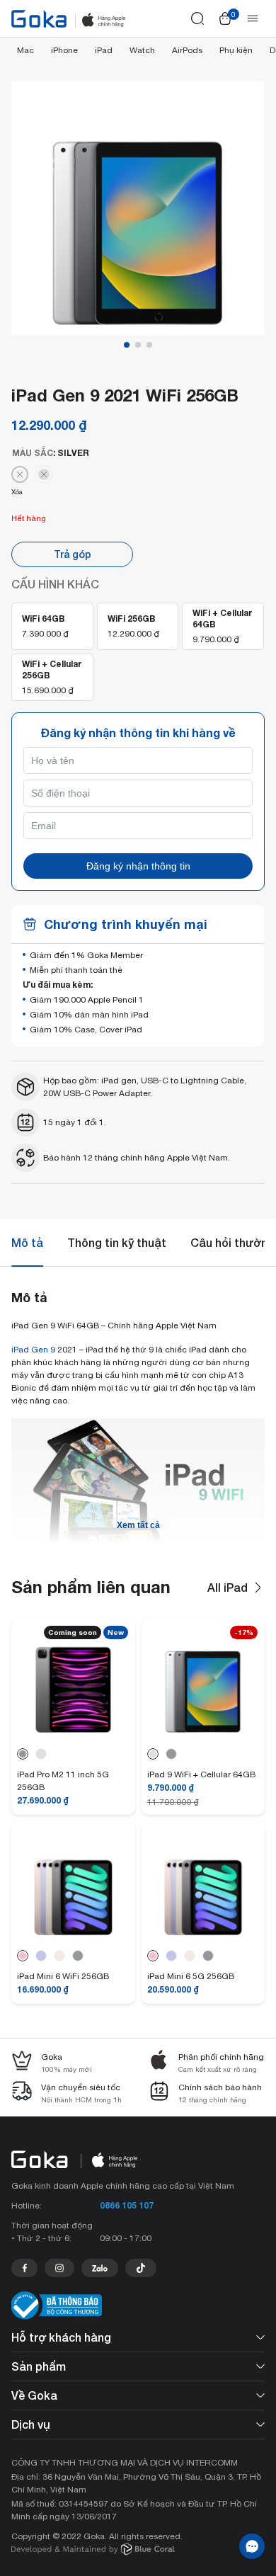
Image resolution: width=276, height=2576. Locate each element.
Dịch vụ (31, 2424)
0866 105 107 (127, 2205)
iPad (104, 50)
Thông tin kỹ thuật (117, 1242)
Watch (142, 50)
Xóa (17, 492)
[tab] (27, 1243)
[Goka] (39, 19)
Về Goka (34, 2395)
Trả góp (73, 554)
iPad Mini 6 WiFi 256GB (63, 1976)
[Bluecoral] (93, 2551)
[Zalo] (100, 2268)
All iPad (228, 1587)
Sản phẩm (39, 2366)
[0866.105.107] (24, 2268)
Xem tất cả (138, 1525)
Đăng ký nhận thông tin (138, 866)
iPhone (64, 50)
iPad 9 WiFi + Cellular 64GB (201, 1774)
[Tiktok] (141, 2268)
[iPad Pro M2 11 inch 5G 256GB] (73, 1734)
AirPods (187, 50)
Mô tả (27, 1242)
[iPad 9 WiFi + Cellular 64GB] (203, 1734)
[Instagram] (59, 2268)
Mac (25, 50)
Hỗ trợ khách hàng (61, 2337)
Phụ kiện (236, 50)
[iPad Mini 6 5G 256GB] (203, 1936)
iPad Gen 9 (33, 1350)
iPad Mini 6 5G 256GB (191, 1976)
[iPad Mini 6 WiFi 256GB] (73, 1936)
